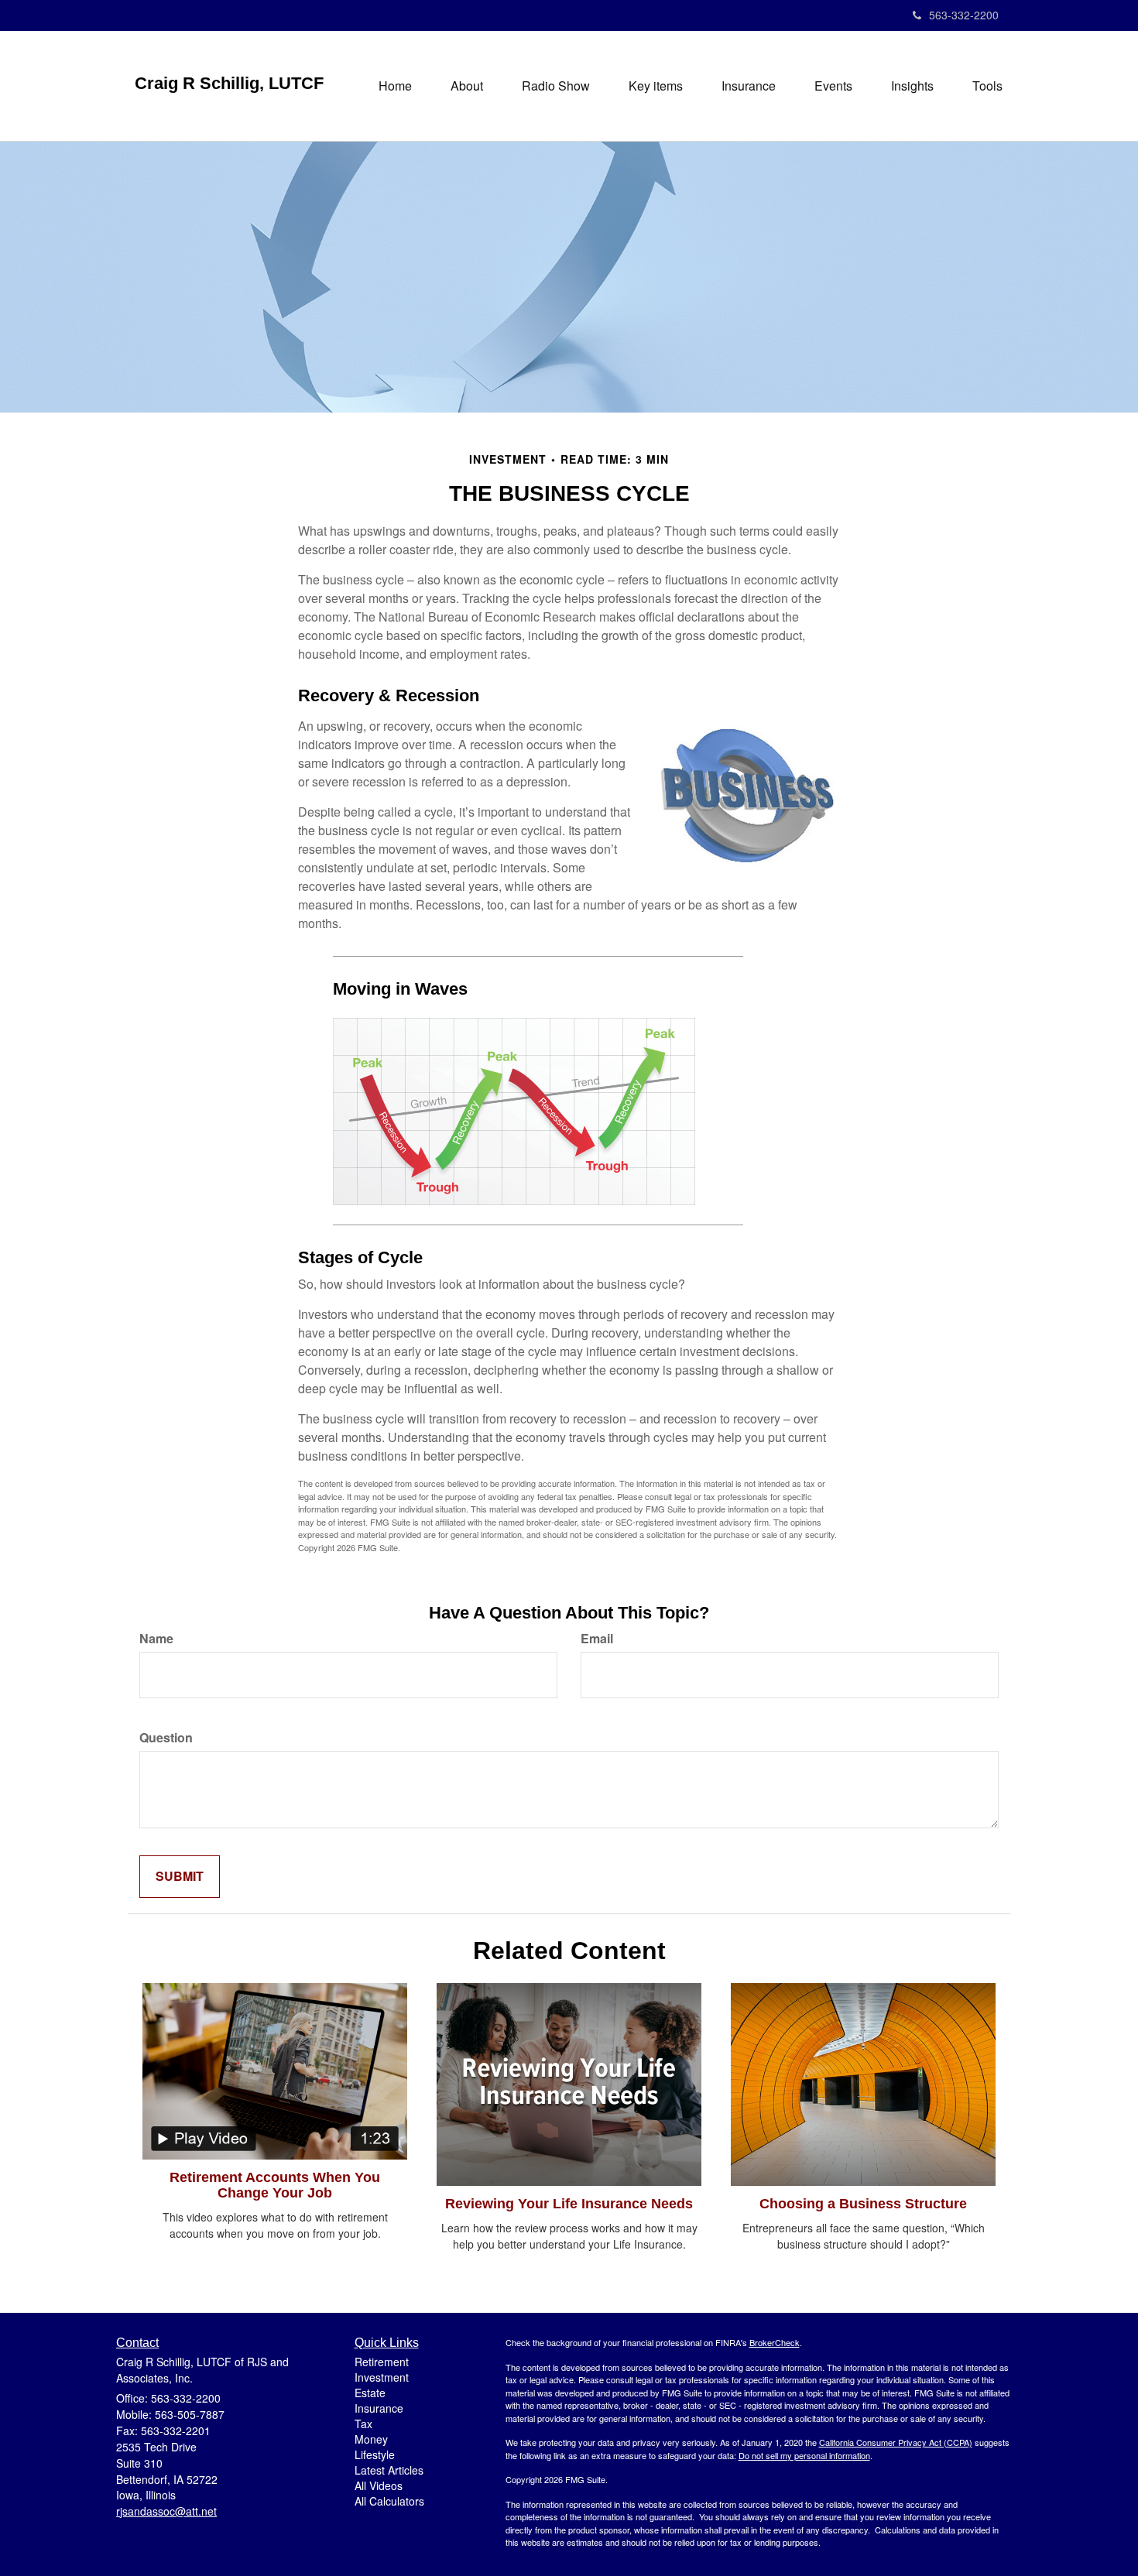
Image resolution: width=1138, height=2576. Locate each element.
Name (156, 1639)
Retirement (382, 2362)
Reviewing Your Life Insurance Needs (569, 2204)
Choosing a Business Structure (863, 2204)
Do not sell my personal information (804, 2455)
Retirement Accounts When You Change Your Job (275, 2185)
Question (166, 1738)
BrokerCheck (775, 2342)
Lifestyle (375, 2454)
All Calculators (389, 2501)
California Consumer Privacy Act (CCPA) (896, 2442)
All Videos (379, 2485)
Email (597, 1639)
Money (371, 2439)
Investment (382, 2377)
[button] (467, 86)
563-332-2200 (964, 15)
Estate (370, 2393)
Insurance (379, 2408)
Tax (363, 2424)
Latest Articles (389, 2470)
